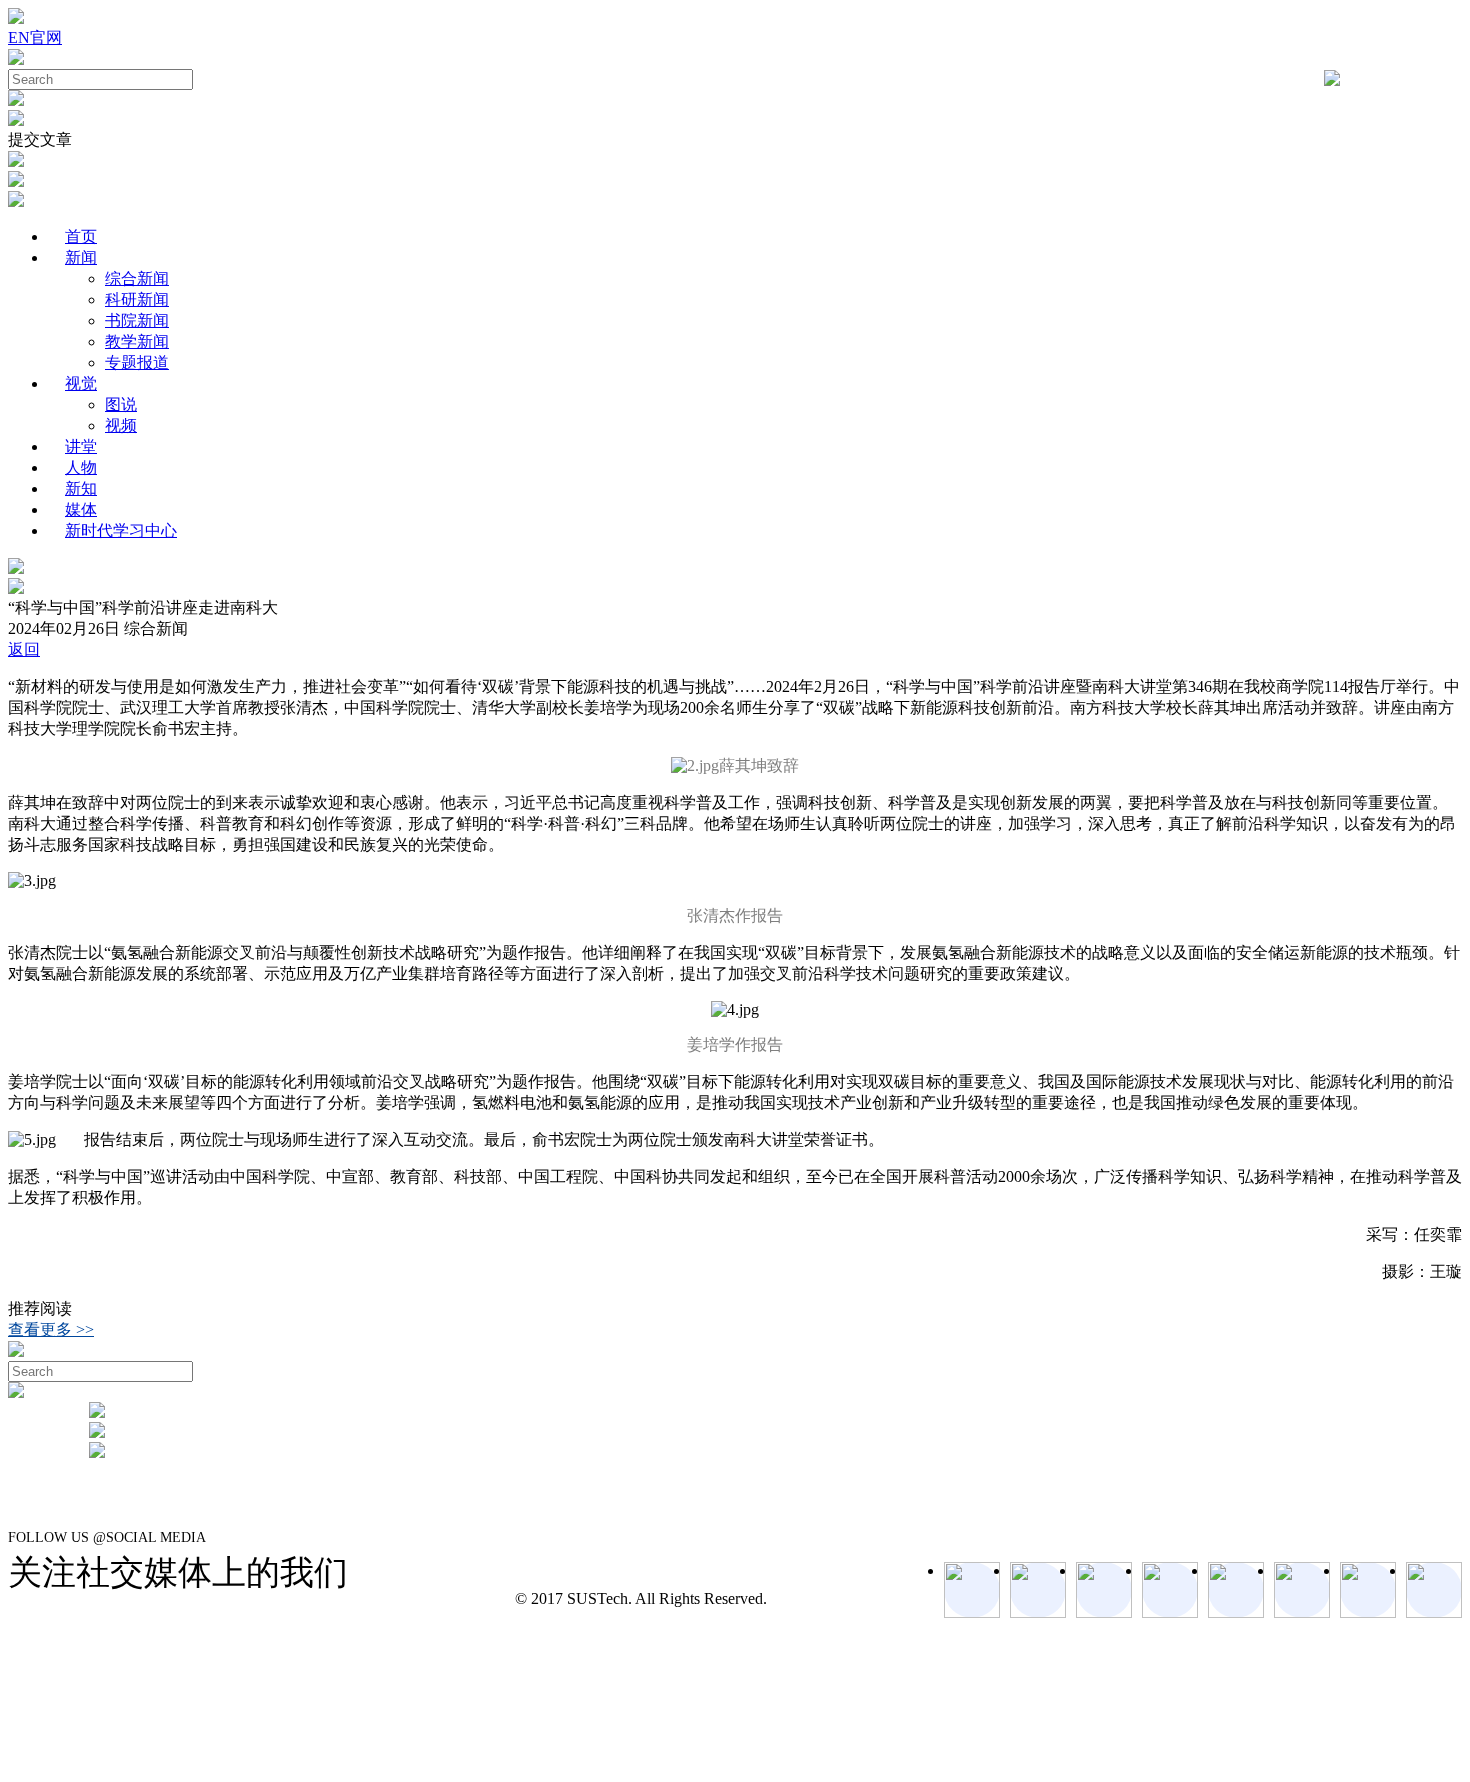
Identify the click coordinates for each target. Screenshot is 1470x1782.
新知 (81, 488)
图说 (121, 404)
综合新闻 (137, 278)
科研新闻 (137, 299)
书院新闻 (137, 320)
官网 (46, 37)
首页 (81, 236)
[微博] (1368, 1590)
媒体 (81, 509)
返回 (24, 649)
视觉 (81, 383)
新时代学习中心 (121, 530)
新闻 (81, 257)
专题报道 (137, 362)
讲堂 (81, 446)
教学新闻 (137, 341)
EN (19, 37)
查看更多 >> (51, 1329)
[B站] (1302, 1590)
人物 (81, 467)
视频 (121, 425)
